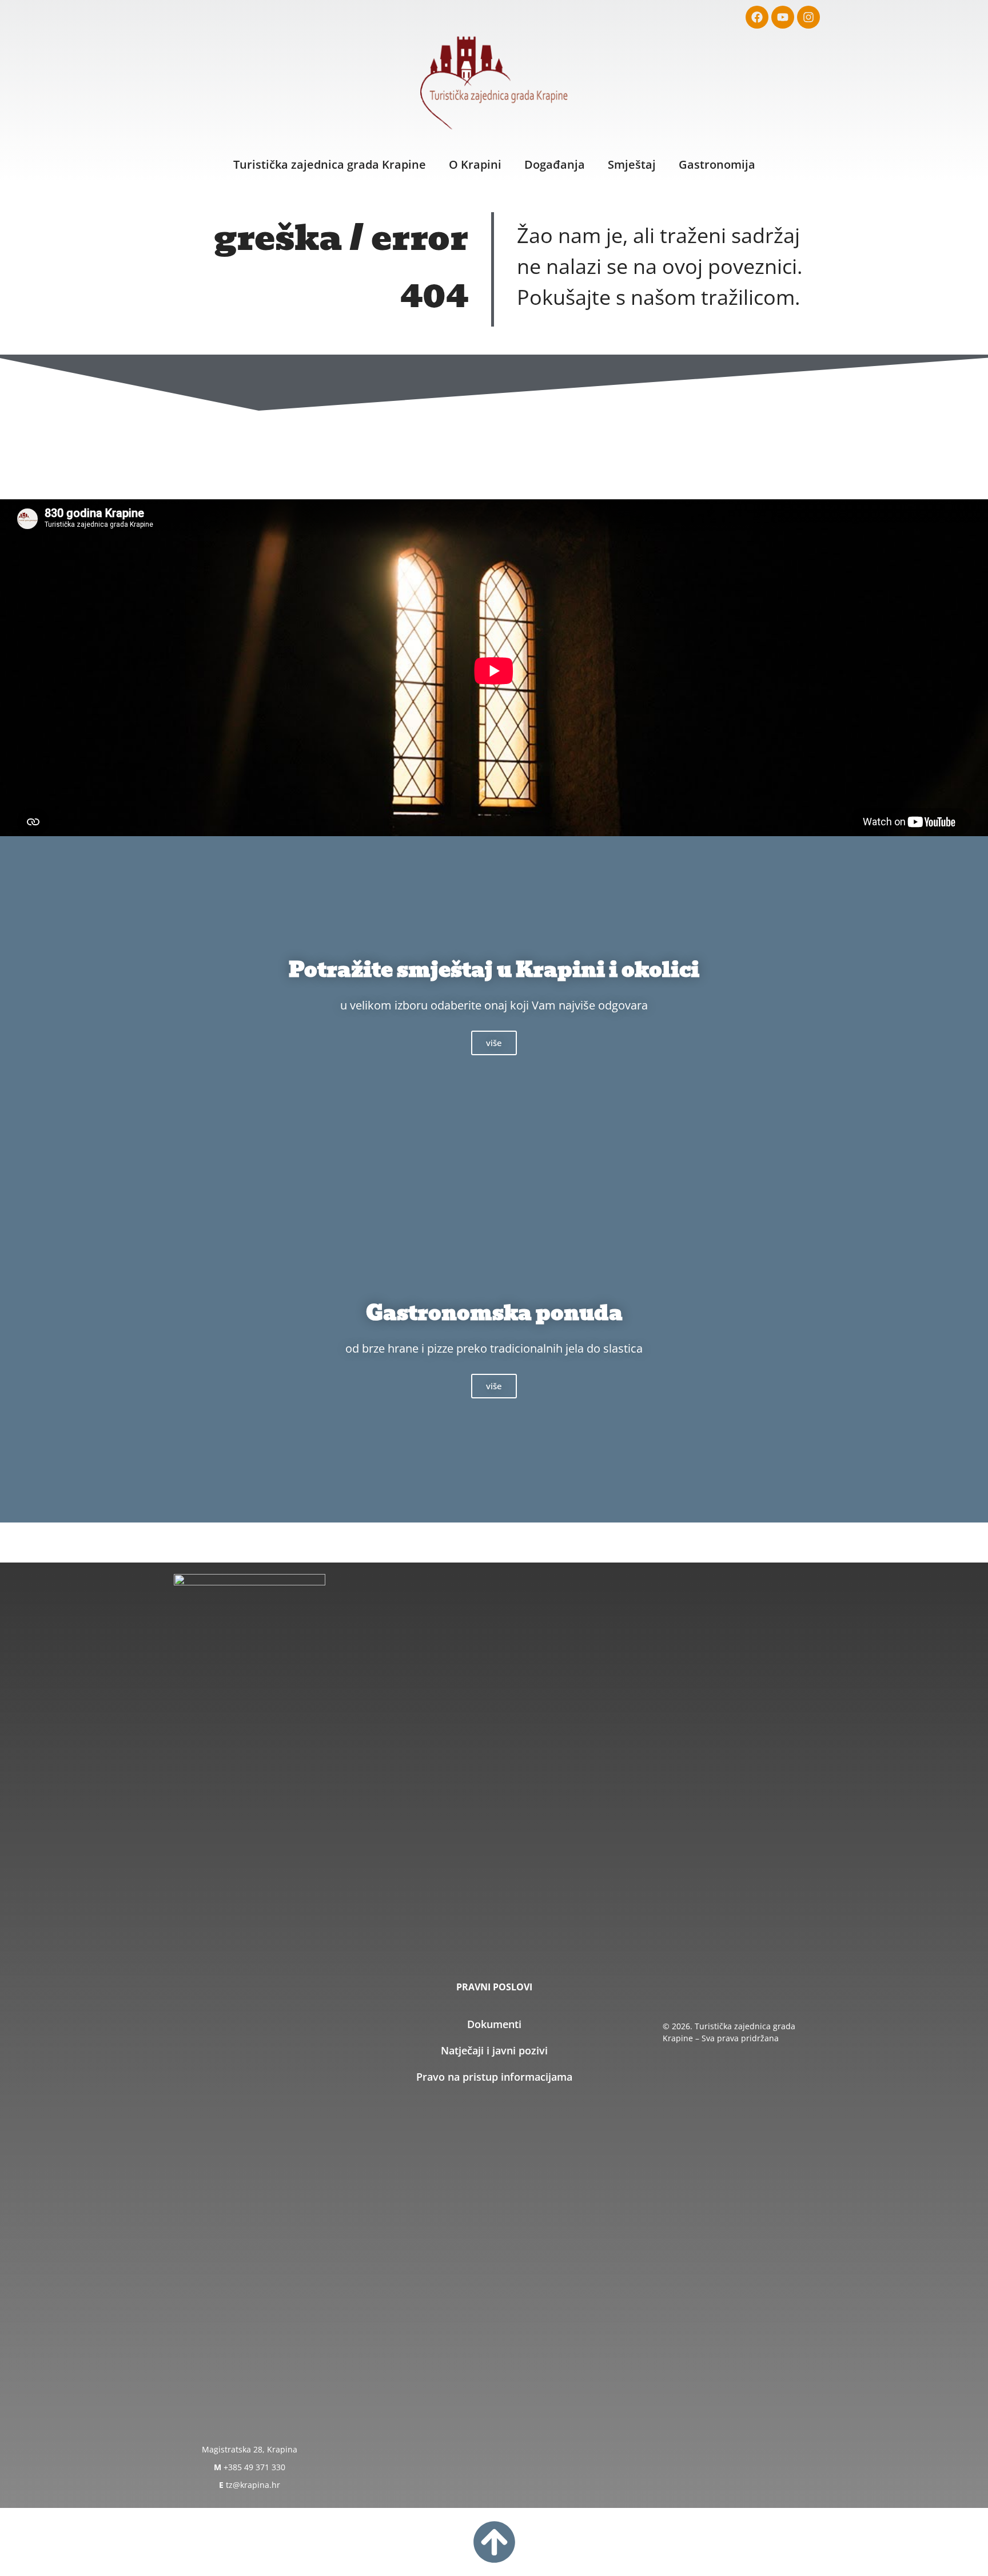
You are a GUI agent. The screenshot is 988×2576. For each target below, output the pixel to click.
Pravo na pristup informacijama (494, 2077)
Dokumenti (494, 2024)
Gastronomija (717, 164)
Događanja (555, 164)
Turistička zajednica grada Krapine (330, 164)
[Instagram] (808, 17)
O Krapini (475, 164)
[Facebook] (757, 17)
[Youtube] (783, 17)
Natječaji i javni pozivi (494, 2050)
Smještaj (632, 164)
